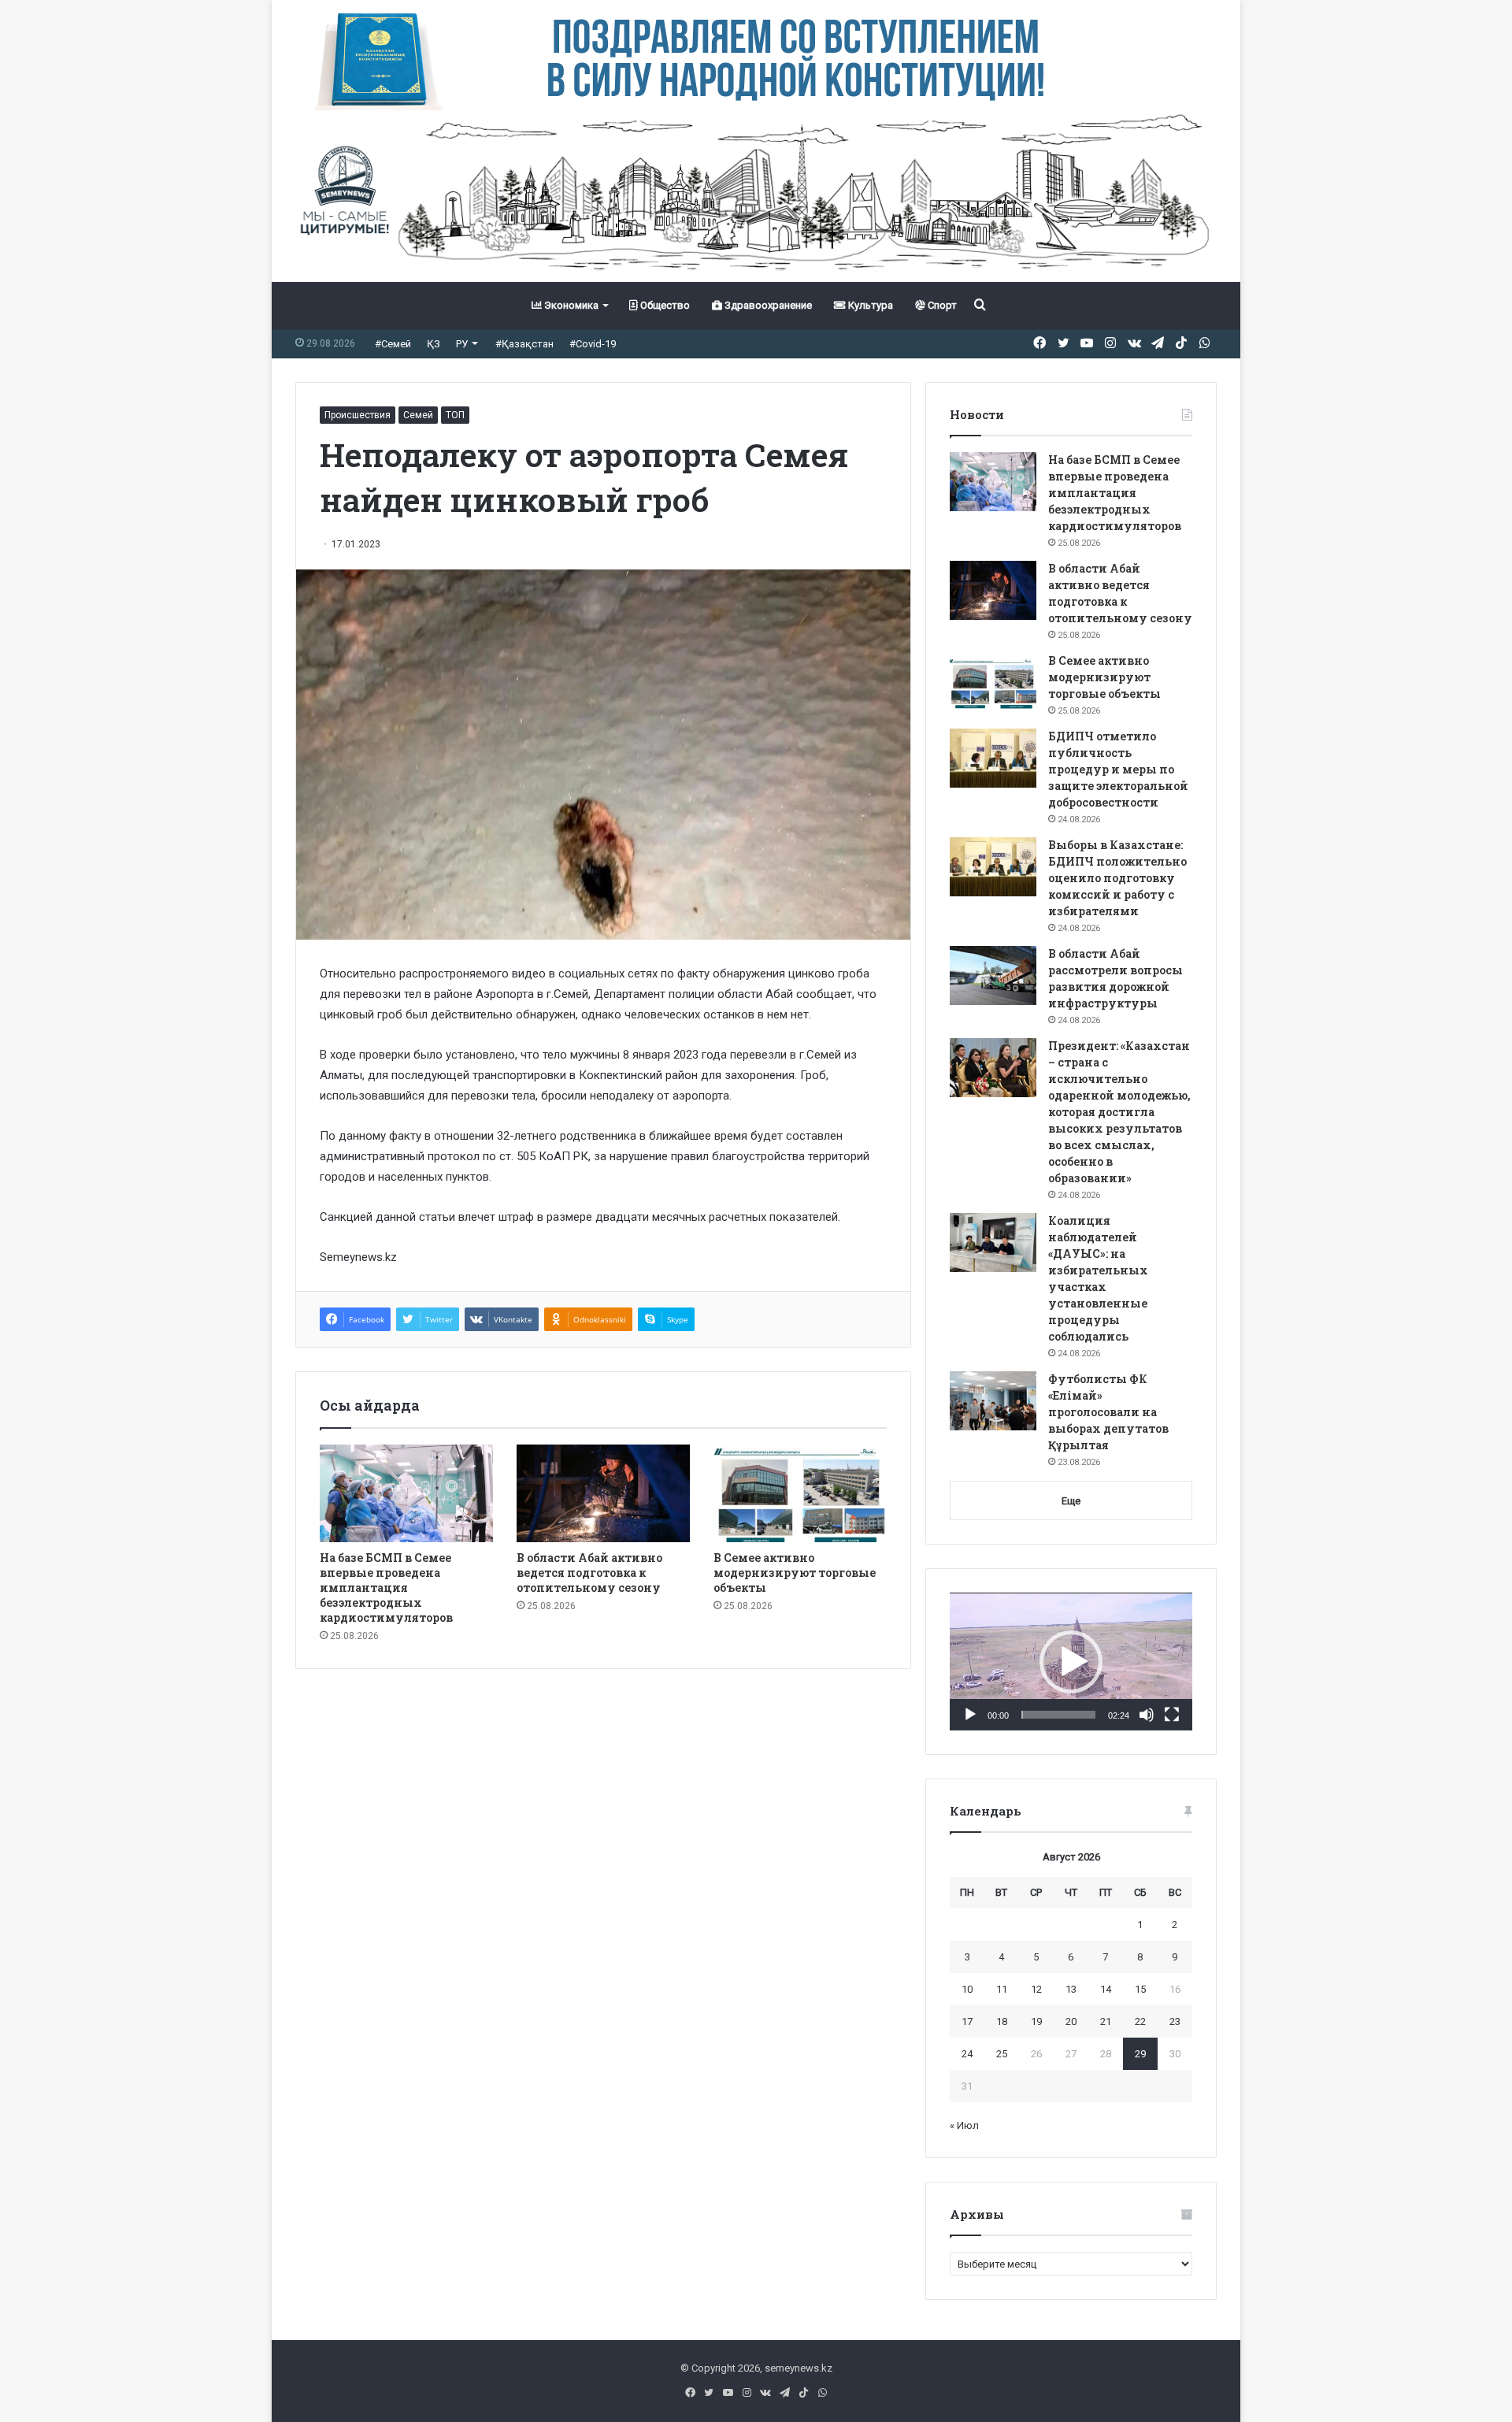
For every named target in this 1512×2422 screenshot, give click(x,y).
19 (1036, 2021)
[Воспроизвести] (970, 1715)
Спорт (941, 305)
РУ (462, 344)
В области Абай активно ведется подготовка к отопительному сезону (589, 1573)
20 (1071, 2021)
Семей (418, 415)
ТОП (455, 415)
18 (1002, 2021)
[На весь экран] (1172, 1715)
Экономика (570, 305)
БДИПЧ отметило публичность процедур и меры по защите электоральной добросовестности (1118, 769)
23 (1175, 2021)
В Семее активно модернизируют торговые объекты (795, 1573)
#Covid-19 (593, 344)
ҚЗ (434, 344)
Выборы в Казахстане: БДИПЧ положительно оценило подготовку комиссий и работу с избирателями (1117, 878)
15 (1140, 1989)
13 (1071, 1989)
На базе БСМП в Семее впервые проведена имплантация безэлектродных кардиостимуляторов (386, 1587)
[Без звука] (1147, 1715)
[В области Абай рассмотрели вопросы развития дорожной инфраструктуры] (993, 975)
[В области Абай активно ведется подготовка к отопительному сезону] (603, 1493)
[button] (1071, 1662)
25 (1002, 2054)
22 (1140, 2021)
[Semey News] (756, 196)
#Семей (393, 344)
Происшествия (358, 415)
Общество (664, 305)
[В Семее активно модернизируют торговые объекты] (800, 1493)
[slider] (1058, 1715)
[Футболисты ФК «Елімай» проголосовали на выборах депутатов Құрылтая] (993, 1401)
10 (967, 1989)
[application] (1071, 1662)
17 (967, 2021)
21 (1106, 2021)
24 (967, 2054)
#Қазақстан (524, 344)
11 (1002, 1989)
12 (1036, 1989)
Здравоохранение (767, 305)
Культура (869, 305)
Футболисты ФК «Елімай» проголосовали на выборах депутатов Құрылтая (1108, 1412)
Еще (1071, 1501)
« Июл (964, 2125)
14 (1106, 1989)
